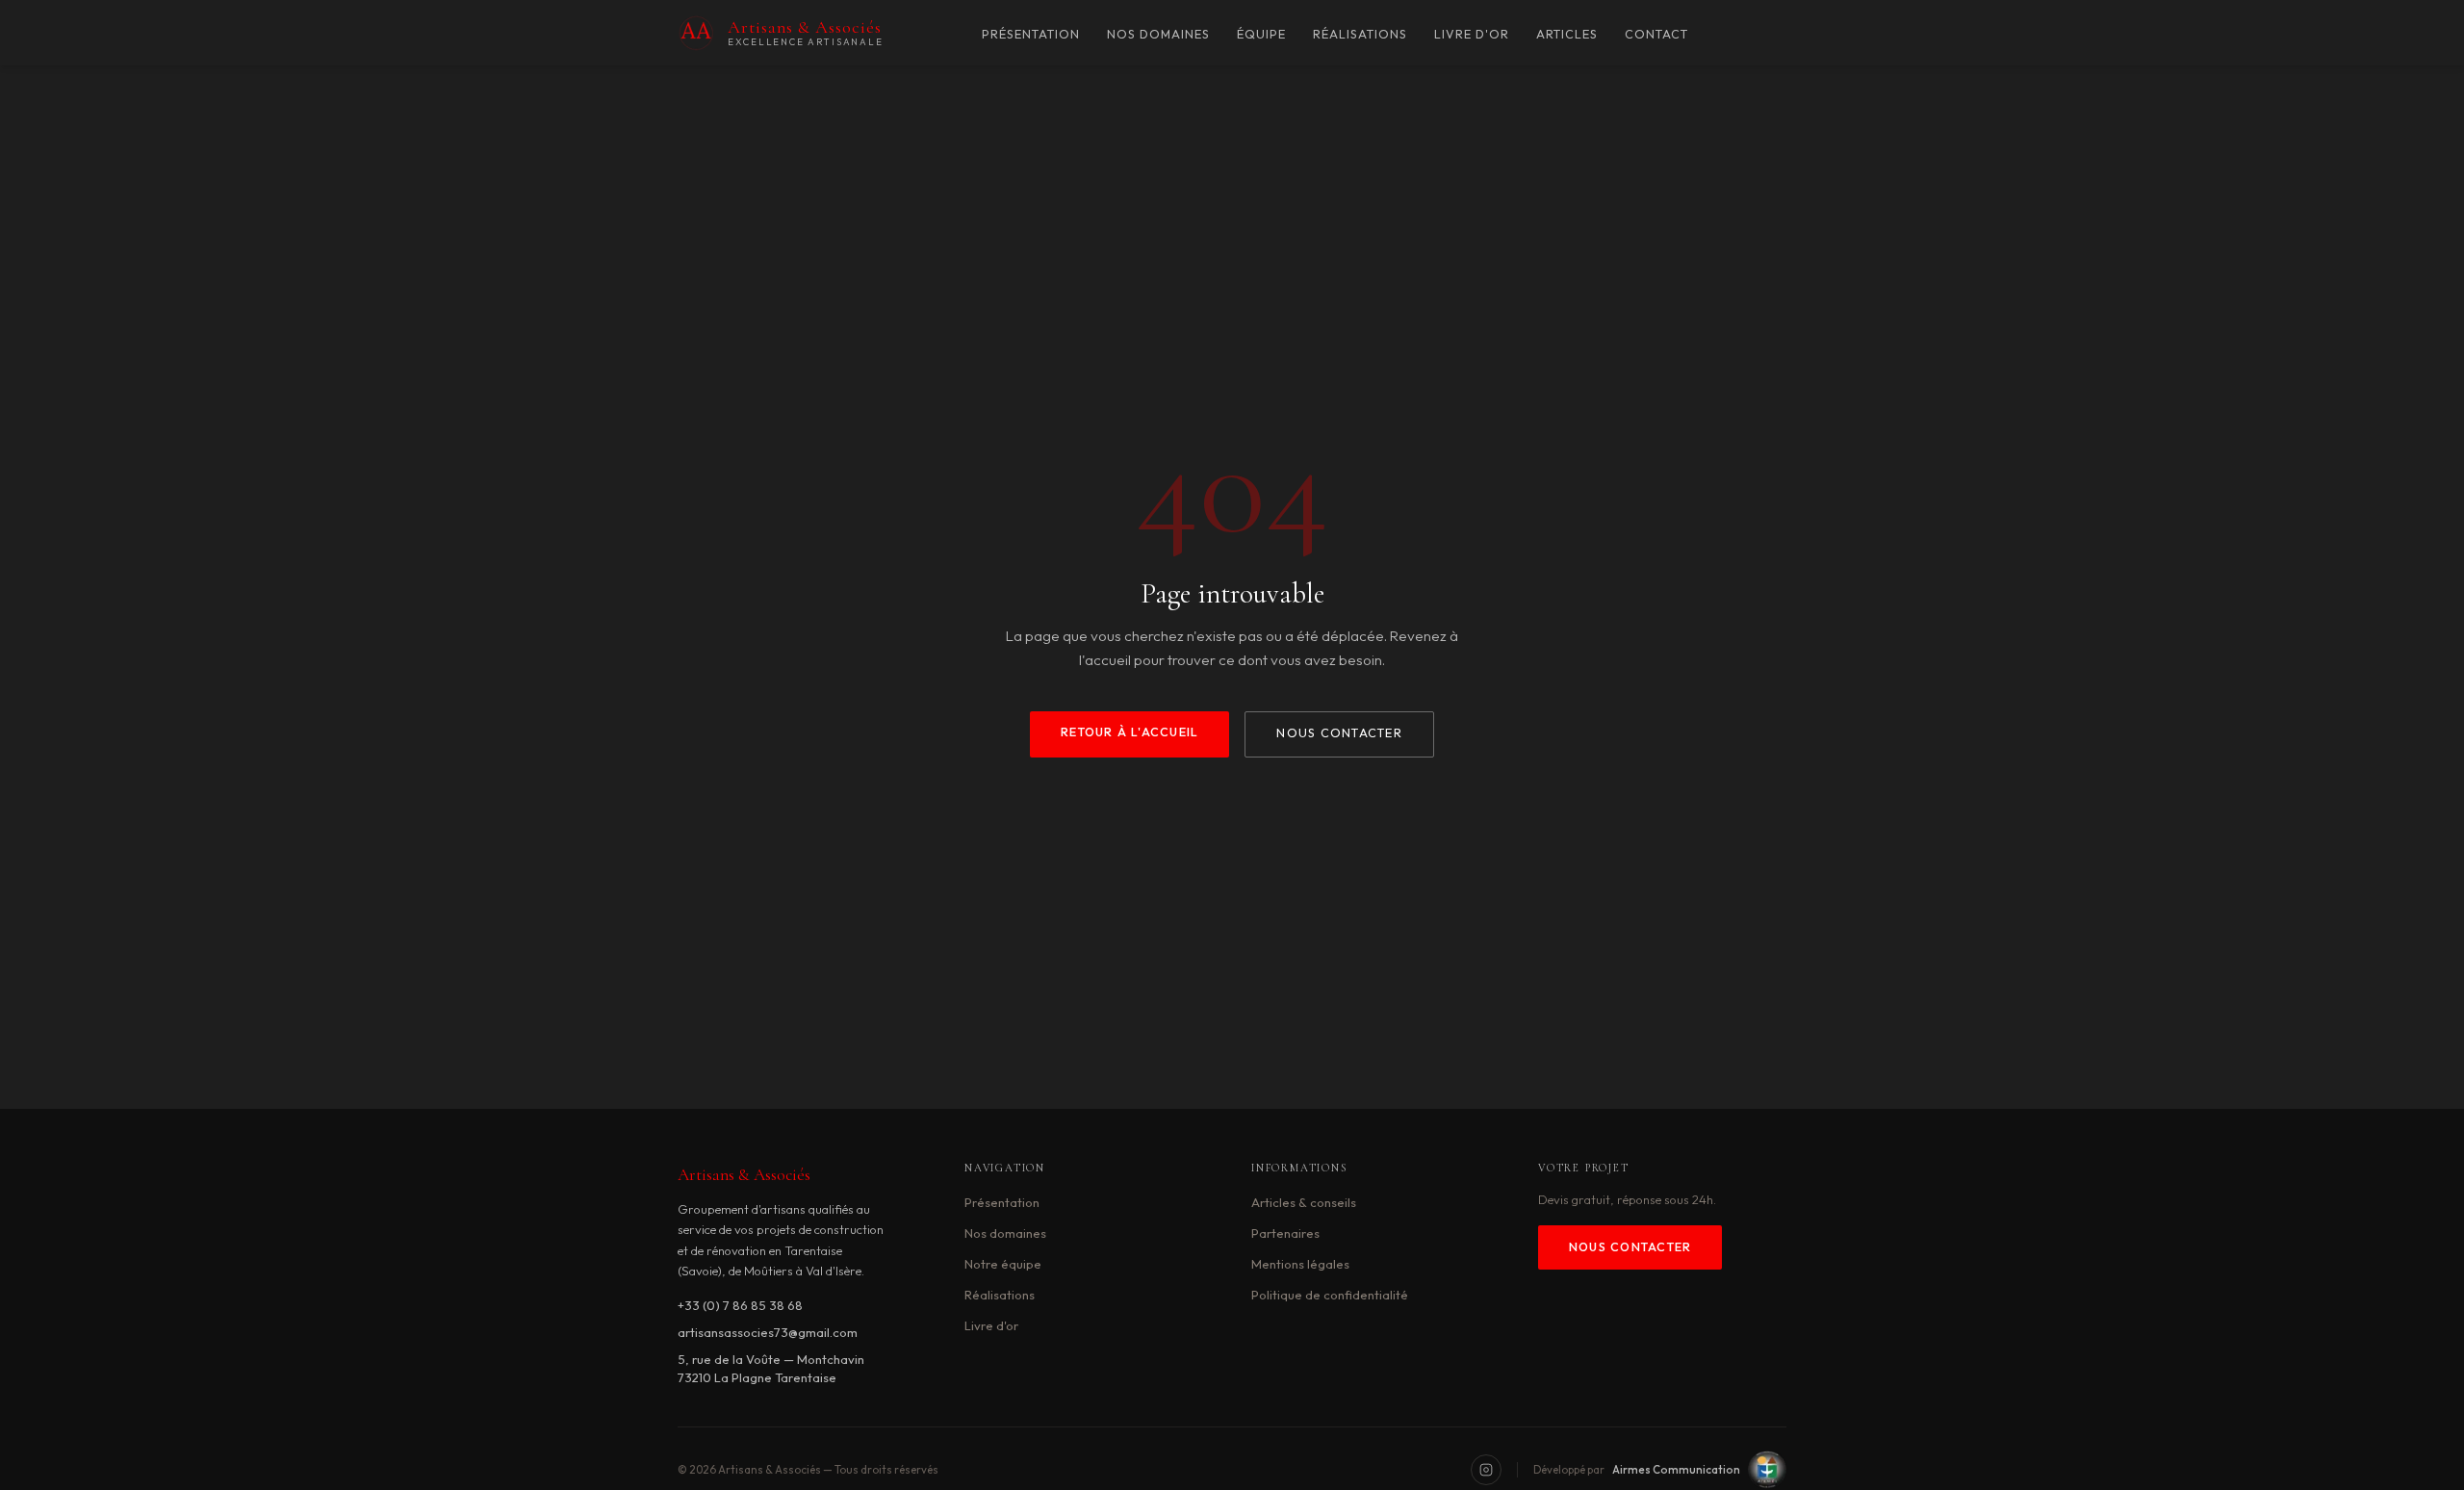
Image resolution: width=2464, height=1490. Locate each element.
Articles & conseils (1304, 1202)
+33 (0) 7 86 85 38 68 (740, 1305)
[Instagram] (1486, 1470)
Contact (1656, 34)
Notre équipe (1003, 1264)
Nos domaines (1158, 34)
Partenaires (1285, 1233)
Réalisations (1360, 34)
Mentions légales (1300, 1264)
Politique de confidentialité (1330, 1295)
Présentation (1031, 34)
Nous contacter (1339, 733)
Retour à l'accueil (1129, 732)
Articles (1567, 34)
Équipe (1261, 34)
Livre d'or (1472, 34)
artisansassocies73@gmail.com (768, 1332)
